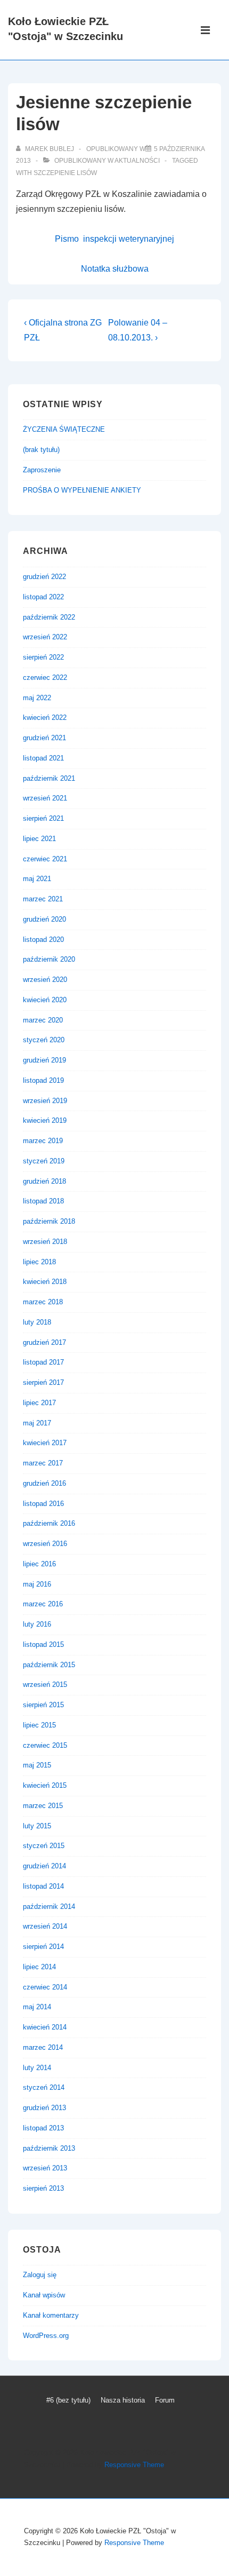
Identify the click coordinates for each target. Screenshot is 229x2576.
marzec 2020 (43, 1020)
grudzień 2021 (44, 738)
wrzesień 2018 (45, 1242)
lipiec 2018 (39, 1262)
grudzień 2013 (44, 2108)
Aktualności (137, 161)
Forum (165, 2400)
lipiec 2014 (39, 1967)
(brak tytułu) (41, 450)
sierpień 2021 (43, 818)
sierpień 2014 (43, 1947)
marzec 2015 (43, 1806)
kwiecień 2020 (45, 1000)
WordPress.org (46, 2336)
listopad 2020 (43, 940)
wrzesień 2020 (45, 980)
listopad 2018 (43, 1201)
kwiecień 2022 (45, 718)
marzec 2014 (43, 2047)
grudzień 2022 (44, 577)
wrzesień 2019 (45, 1101)
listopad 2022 (43, 597)
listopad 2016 (43, 1504)
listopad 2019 (43, 1080)
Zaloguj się (40, 2275)
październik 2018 (49, 1221)
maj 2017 (37, 1423)
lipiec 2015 (39, 1725)
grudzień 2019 (44, 1060)
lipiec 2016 (39, 1564)
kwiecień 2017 (45, 1443)
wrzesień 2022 (45, 637)
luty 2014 (37, 2068)
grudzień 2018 (44, 1181)
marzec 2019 (43, 1141)
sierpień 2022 (43, 657)
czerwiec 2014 (45, 1987)
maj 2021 (37, 879)
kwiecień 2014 (45, 2027)
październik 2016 (49, 1523)
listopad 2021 (43, 758)
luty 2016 (37, 1624)
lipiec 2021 (39, 839)
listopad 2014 (43, 1886)
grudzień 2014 (44, 1866)
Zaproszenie (42, 470)
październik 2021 (49, 778)
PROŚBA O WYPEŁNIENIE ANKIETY (82, 490)
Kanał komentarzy (51, 2315)
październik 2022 (49, 617)
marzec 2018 (43, 1302)
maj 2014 (37, 2007)
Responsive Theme (134, 2465)
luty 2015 (37, 1826)
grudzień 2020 (44, 919)
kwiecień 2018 (45, 1282)
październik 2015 (49, 1665)
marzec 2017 (43, 1463)
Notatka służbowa (115, 269)
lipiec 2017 (39, 1403)
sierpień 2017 (43, 1382)
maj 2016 (37, 1584)
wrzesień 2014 (45, 1926)
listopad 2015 (43, 1644)
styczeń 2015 (44, 1846)
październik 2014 (49, 1907)
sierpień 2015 (43, 1705)
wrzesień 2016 (45, 1544)
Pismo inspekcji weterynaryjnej (114, 239)
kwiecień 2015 (45, 1785)
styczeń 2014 (44, 2087)
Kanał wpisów (44, 2295)
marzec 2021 (43, 899)
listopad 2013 (43, 2128)
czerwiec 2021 (45, 859)
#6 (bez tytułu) (68, 2400)
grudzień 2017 (44, 1342)
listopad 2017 (43, 1362)
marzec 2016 (43, 1604)
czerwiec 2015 (45, 1745)
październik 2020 (49, 959)
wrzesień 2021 (45, 798)
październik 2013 (49, 2148)
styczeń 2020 (44, 1040)
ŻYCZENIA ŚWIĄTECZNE (64, 429)
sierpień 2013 (43, 2188)
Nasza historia (123, 2400)
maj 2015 (37, 1765)
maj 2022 (37, 698)
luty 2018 (37, 1322)
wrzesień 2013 (45, 2168)
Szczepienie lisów (65, 173)
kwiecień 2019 (45, 1120)
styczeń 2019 (44, 1161)
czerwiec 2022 (45, 677)
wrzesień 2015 (45, 1685)
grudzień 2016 (44, 1483)
